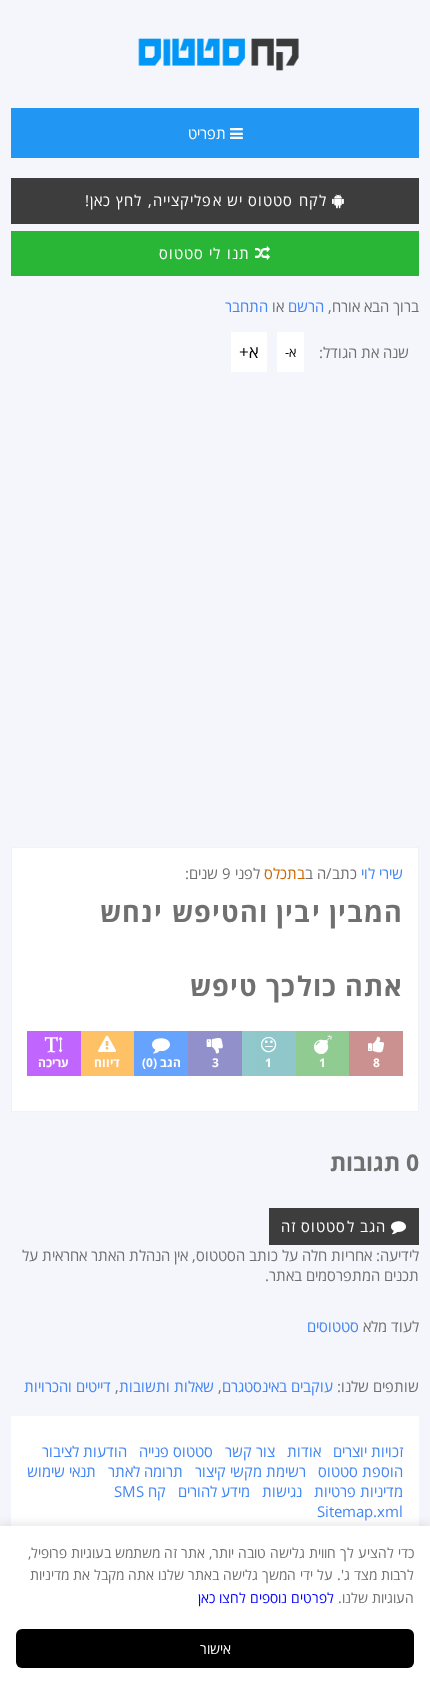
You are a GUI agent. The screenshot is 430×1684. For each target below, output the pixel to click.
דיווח (107, 1062)
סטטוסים (333, 1326)
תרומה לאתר (145, 1471)
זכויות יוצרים (368, 1451)
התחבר (246, 306)
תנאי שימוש (61, 1471)
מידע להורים (214, 1491)
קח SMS (140, 1491)
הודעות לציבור (84, 1451)
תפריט (209, 133)
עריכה (53, 1062)
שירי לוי (382, 873)
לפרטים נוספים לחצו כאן (266, 1597)
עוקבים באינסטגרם (277, 1386)
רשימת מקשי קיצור (250, 1471)
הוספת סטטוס (360, 1471)
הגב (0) (161, 1062)
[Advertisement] (215, 622)
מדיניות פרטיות (358, 1491)
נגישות (282, 1491)
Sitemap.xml (360, 1511)
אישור (215, 1648)
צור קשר (250, 1451)
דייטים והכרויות (67, 1386)
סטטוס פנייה (176, 1451)
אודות (304, 1451)
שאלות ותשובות (166, 1386)
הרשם (306, 306)
